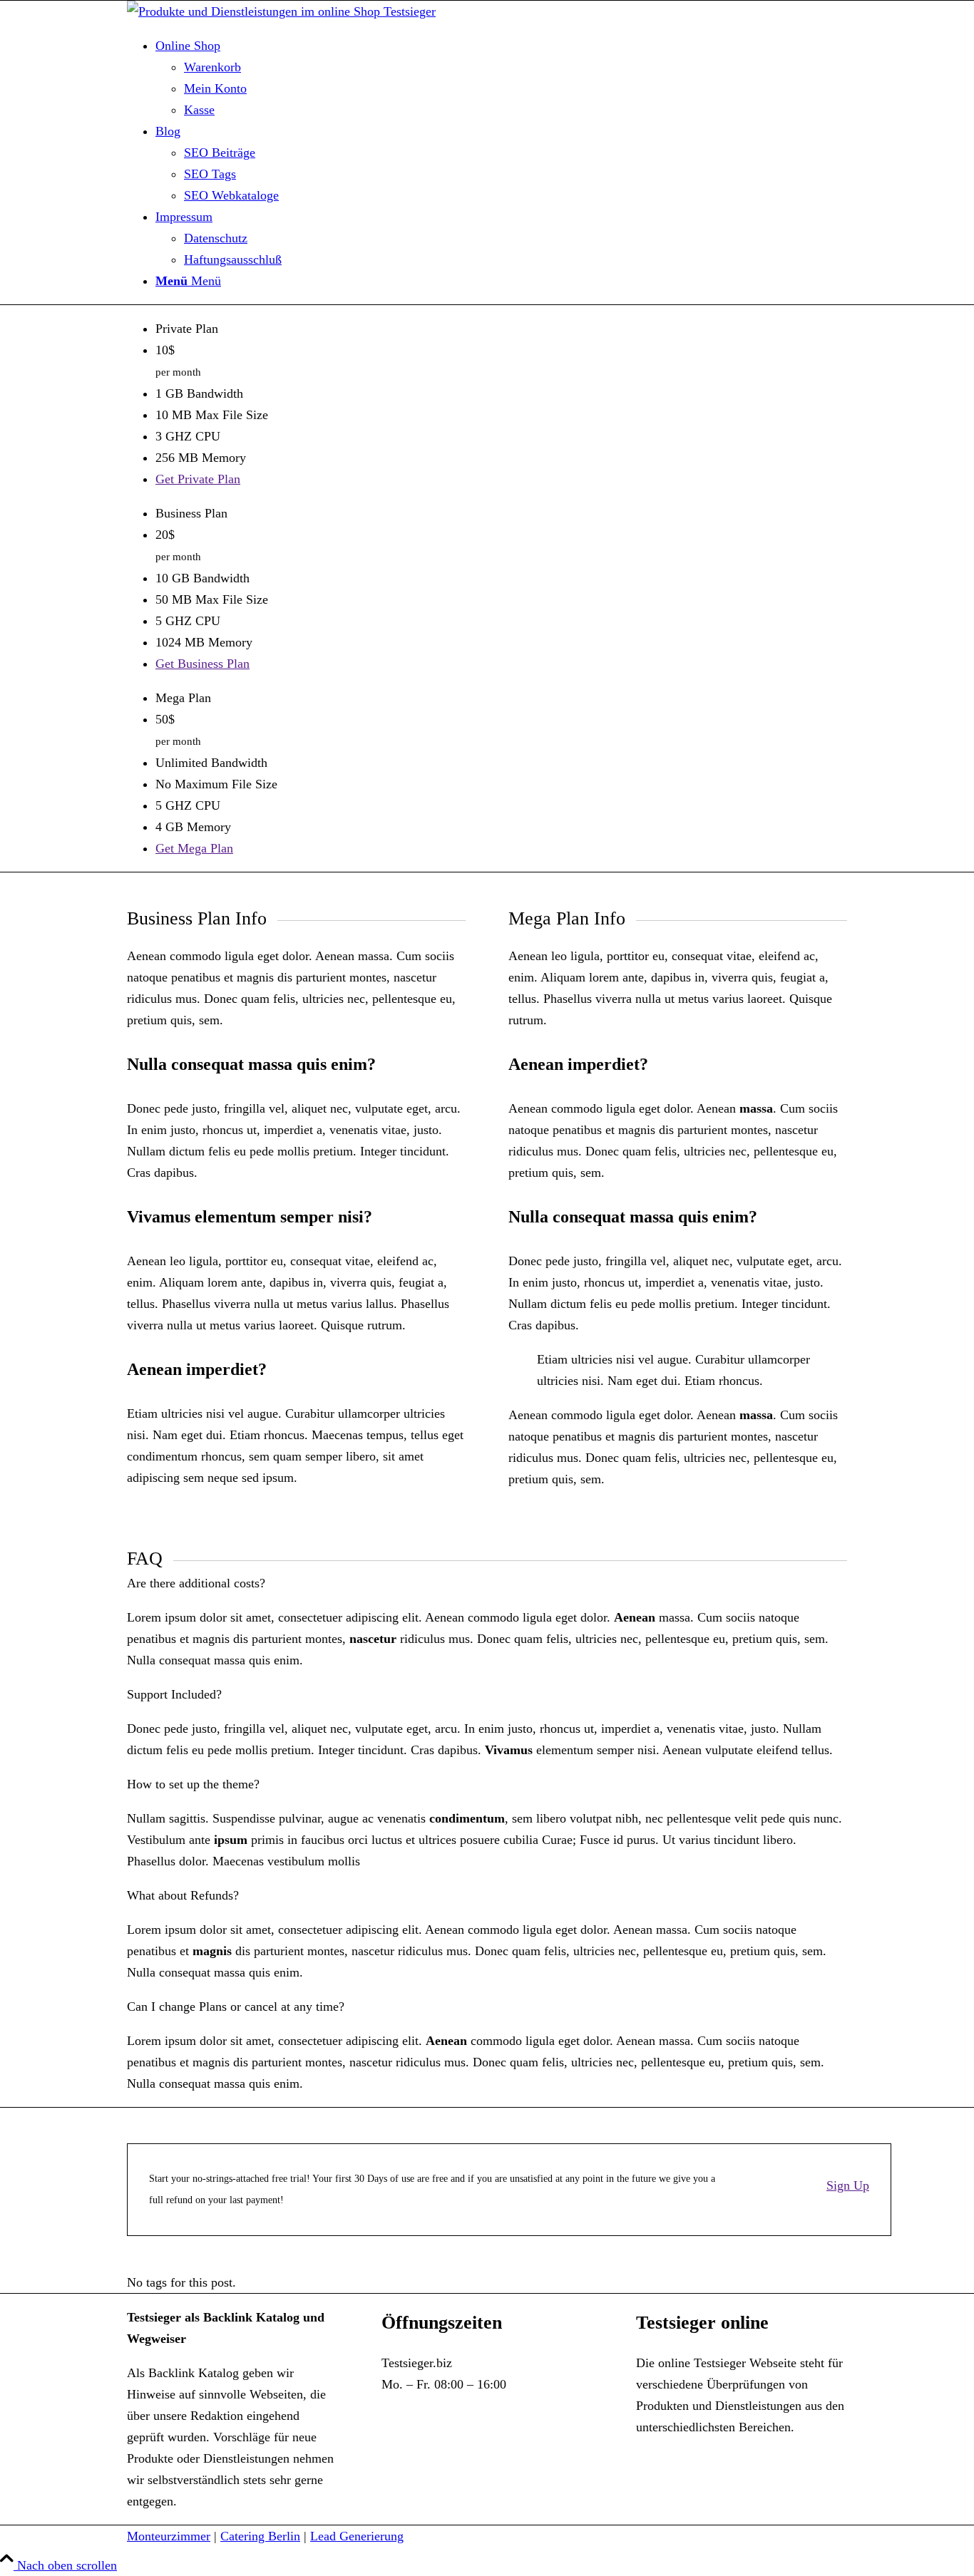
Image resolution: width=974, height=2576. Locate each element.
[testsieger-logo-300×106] (281, 11)
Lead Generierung (357, 2536)
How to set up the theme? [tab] (193, 1784)
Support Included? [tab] (174, 1694)
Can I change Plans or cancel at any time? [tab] (236, 2006)
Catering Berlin (260, 2536)
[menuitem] (501, 78)
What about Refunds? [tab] (183, 1895)
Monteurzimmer (169, 2536)
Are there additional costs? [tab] (196, 1583)
